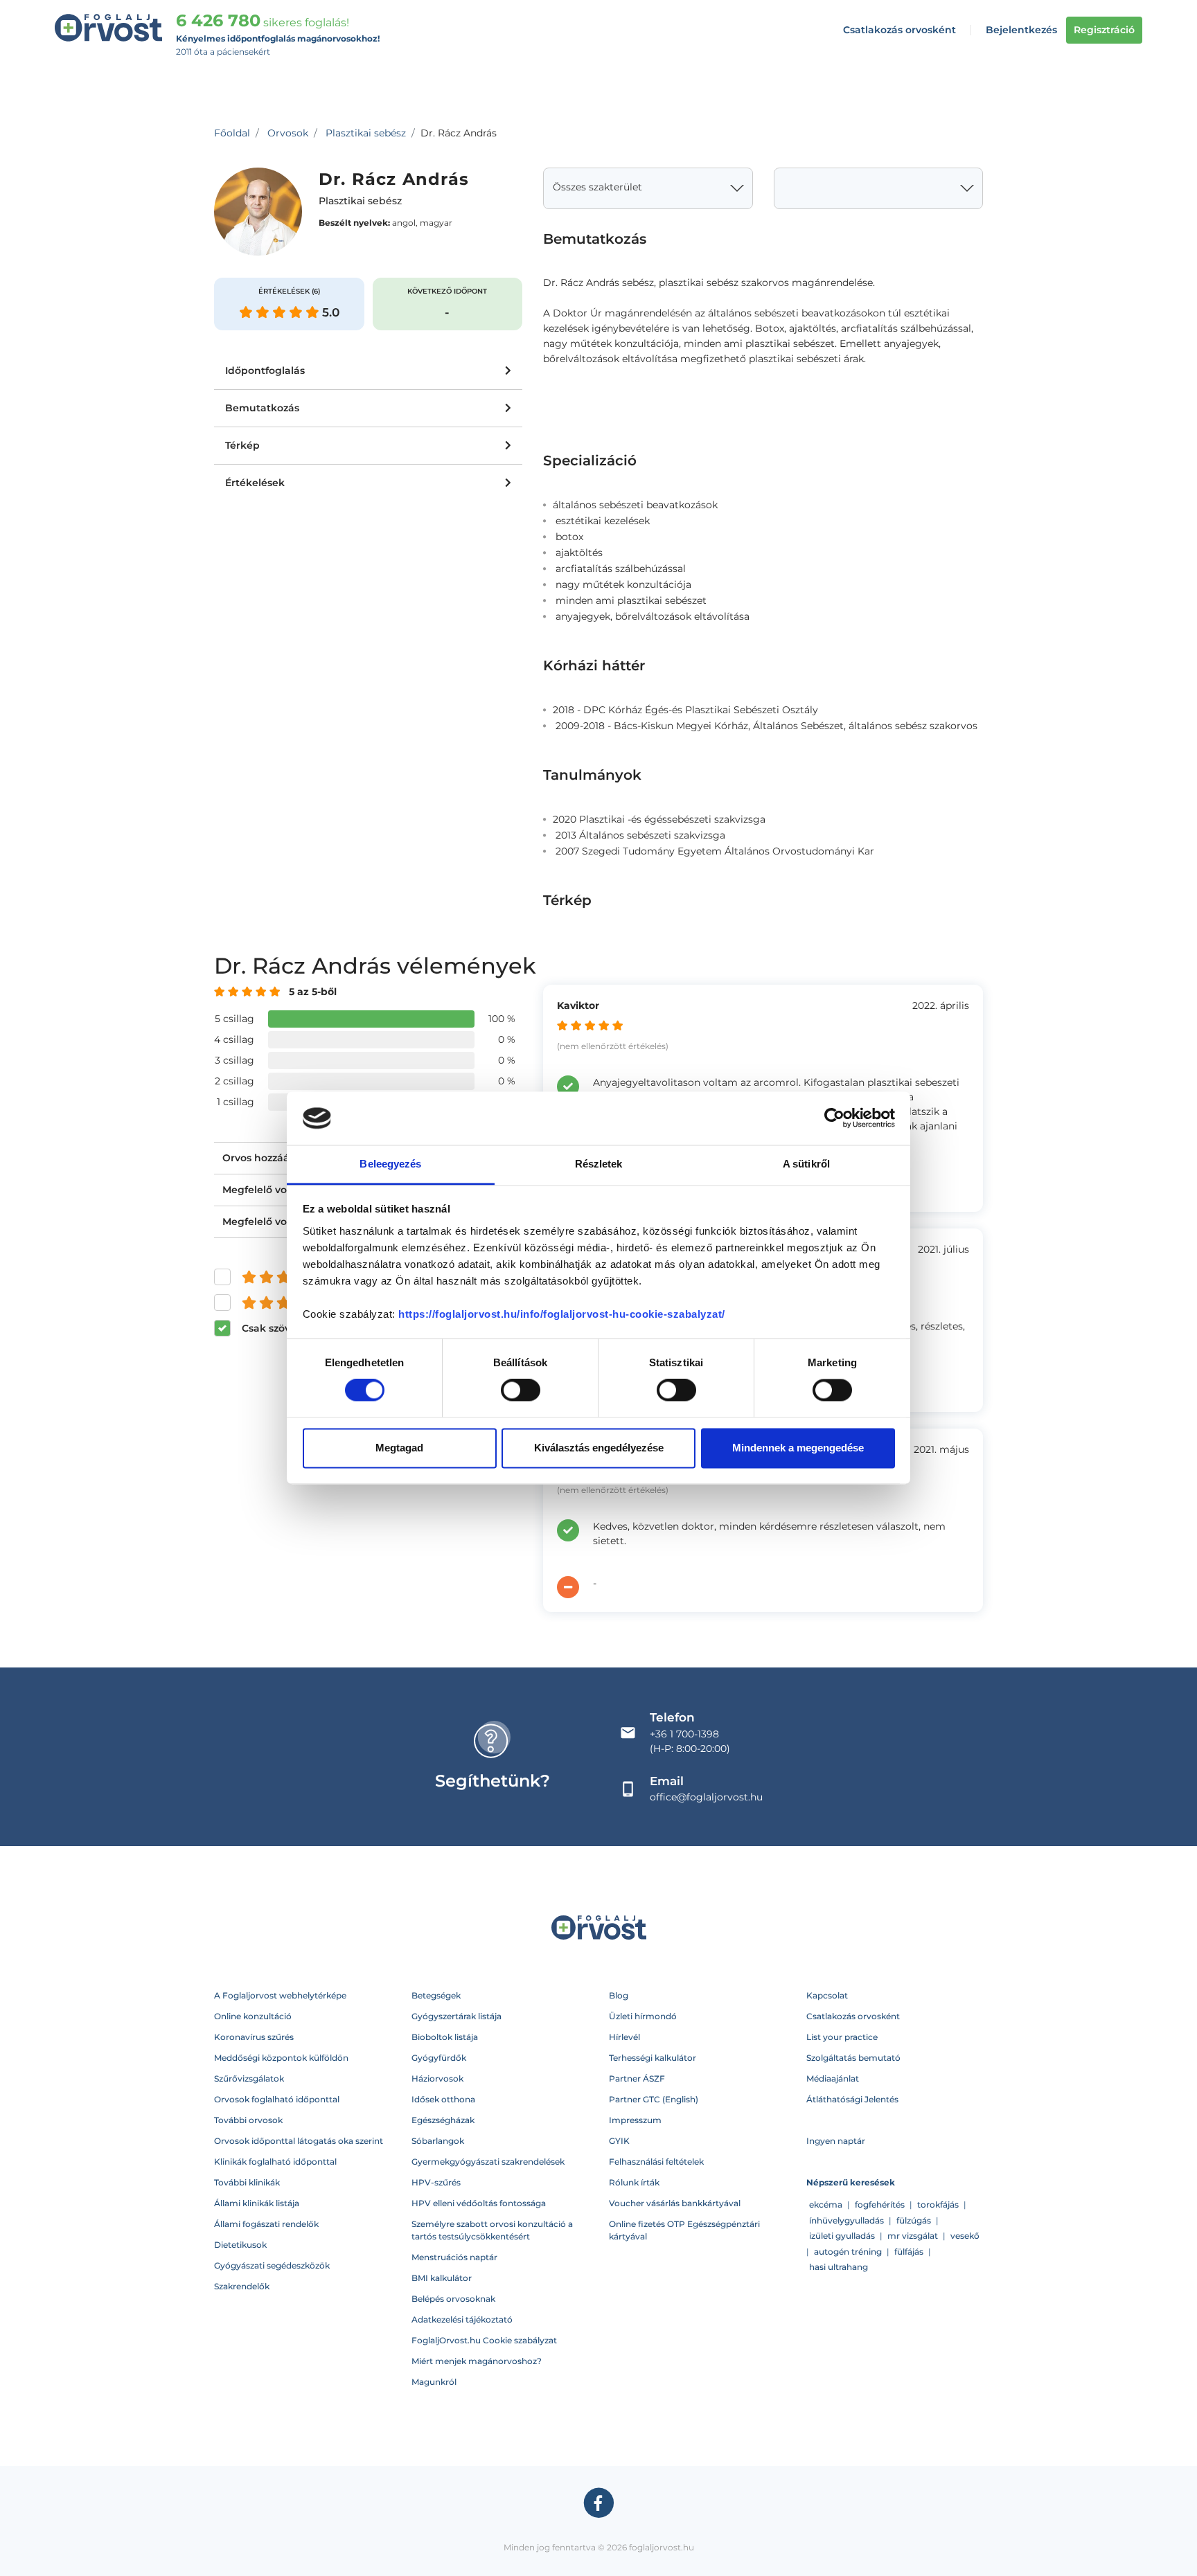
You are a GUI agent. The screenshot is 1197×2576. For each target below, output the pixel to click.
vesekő (965, 2236)
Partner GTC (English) (654, 2099)
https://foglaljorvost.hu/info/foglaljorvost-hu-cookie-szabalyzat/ (562, 1314)
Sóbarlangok (438, 2141)
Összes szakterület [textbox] (597, 187)
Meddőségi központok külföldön (281, 2058)
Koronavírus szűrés (254, 2037)
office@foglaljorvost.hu (706, 1797)
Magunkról (434, 2382)
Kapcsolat (827, 1995)
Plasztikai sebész (366, 133)
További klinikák (247, 2182)
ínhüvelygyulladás (846, 2220)
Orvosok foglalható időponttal (277, 2099)
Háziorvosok (437, 2078)
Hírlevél (624, 2037)
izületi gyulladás (842, 2236)
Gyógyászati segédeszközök (272, 2265)
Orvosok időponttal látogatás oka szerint (299, 2141)
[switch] (521, 1390)
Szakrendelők (242, 2286)
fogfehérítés (880, 2204)
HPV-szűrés (436, 2182)
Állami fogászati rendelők (266, 2224)
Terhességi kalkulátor (653, 2058)
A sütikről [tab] (806, 1164)
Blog (619, 1995)
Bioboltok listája (445, 2037)
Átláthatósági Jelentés (852, 2099)
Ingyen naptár (836, 2141)
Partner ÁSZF (637, 2078)
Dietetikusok (240, 2245)
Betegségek (436, 1995)
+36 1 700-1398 (684, 1734)
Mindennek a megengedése (798, 1448)
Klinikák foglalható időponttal (275, 2162)
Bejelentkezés (1021, 30)
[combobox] (648, 188)
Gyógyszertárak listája (456, 2016)
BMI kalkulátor (442, 2278)
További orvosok (248, 2120)
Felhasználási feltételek (656, 2162)
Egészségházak (443, 2120)
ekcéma (826, 2204)
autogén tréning (848, 2252)
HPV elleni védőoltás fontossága (479, 2203)
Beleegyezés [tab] (390, 1164)
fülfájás (909, 2252)
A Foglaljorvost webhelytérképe (280, 1995)
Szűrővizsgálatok (249, 2078)
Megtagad (399, 1448)
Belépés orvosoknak (453, 2299)
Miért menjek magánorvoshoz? (477, 2361)
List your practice (842, 2037)
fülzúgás (914, 2220)
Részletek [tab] (599, 1164)
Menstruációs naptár (454, 2257)
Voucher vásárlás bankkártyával (675, 2203)
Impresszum (635, 2120)
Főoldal (232, 133)
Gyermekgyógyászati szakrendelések (488, 2162)
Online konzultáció (253, 2016)
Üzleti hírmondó (643, 2016)
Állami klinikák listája (257, 2203)
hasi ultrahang (839, 2267)
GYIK (619, 2141)
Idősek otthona (443, 2099)
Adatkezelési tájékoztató (462, 2319)
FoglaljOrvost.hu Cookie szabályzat (484, 2340)
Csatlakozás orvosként (899, 30)
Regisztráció (1104, 30)
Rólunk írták (634, 2182)
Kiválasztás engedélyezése (599, 1448)
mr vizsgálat (913, 2236)
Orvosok (288, 133)
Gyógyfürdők (439, 2058)
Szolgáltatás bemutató (853, 2058)
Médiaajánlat (833, 2078)
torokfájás (938, 2204)
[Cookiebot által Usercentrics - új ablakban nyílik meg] (834, 1118)
